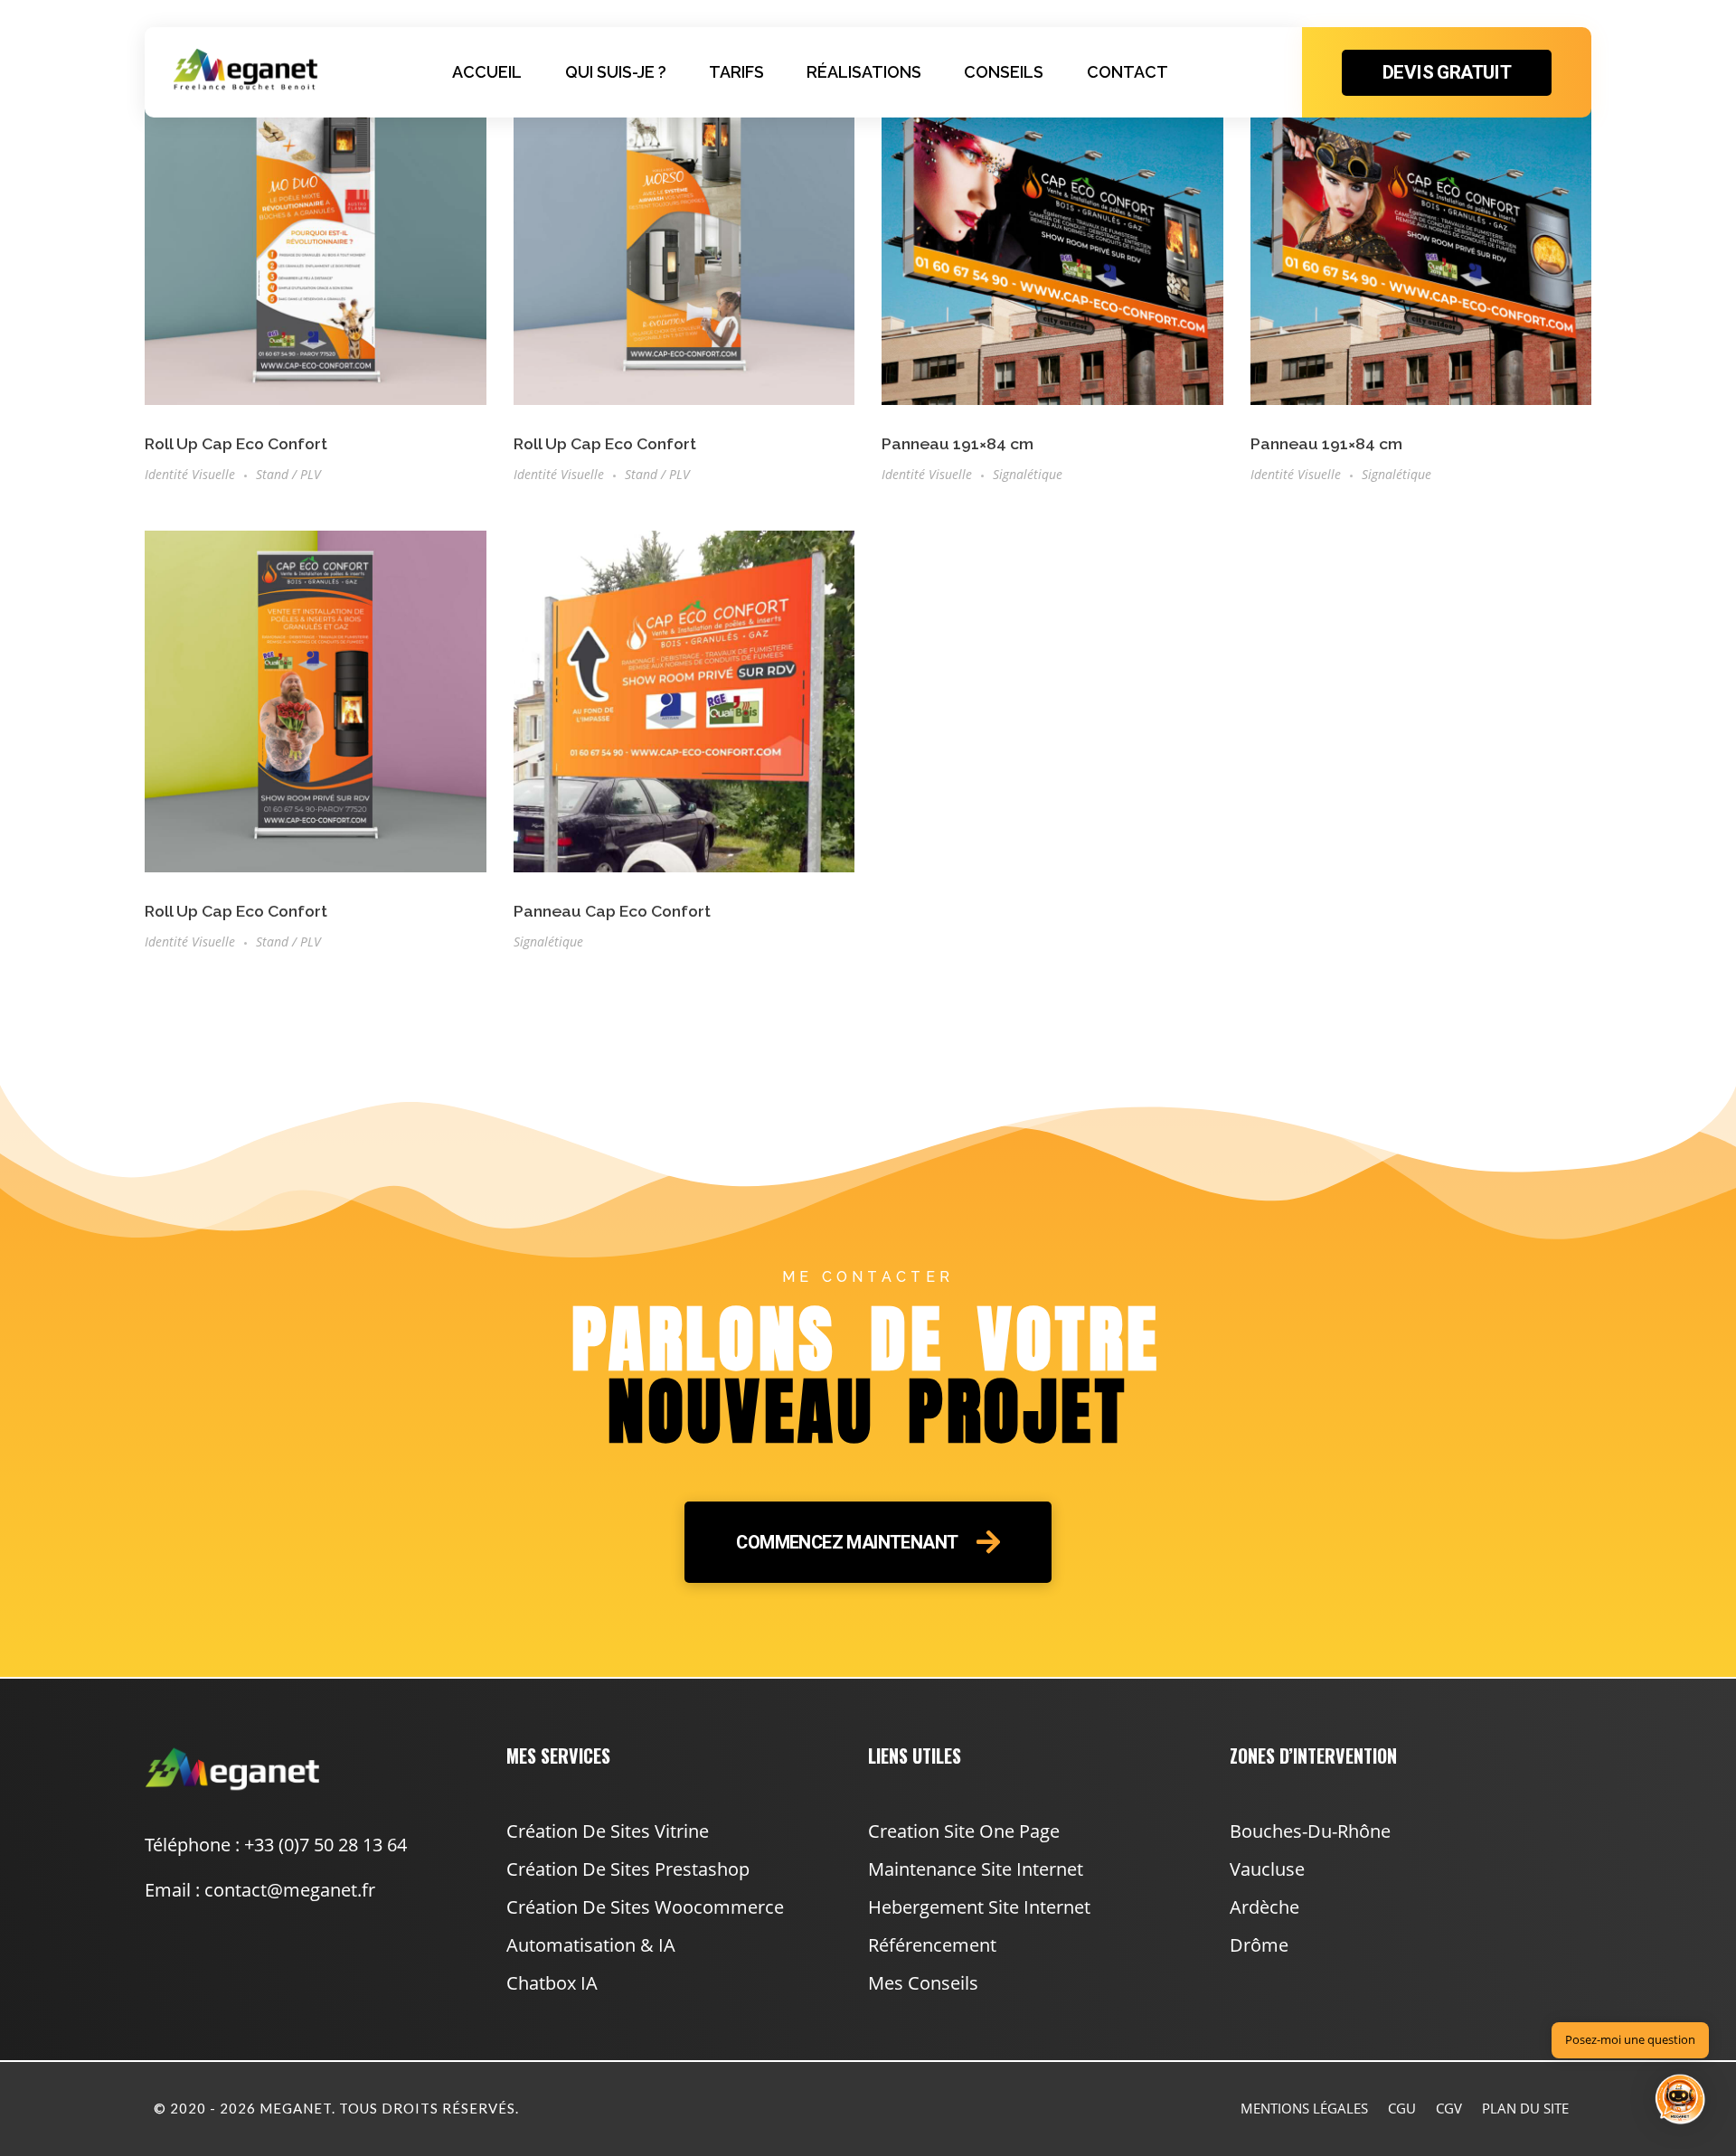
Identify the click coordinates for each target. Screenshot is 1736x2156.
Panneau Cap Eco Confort (612, 911)
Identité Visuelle (190, 474)
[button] (1680, 2100)
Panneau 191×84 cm (958, 443)
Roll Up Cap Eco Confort (236, 443)
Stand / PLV (288, 474)
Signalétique (1028, 474)
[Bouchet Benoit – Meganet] (245, 69)
